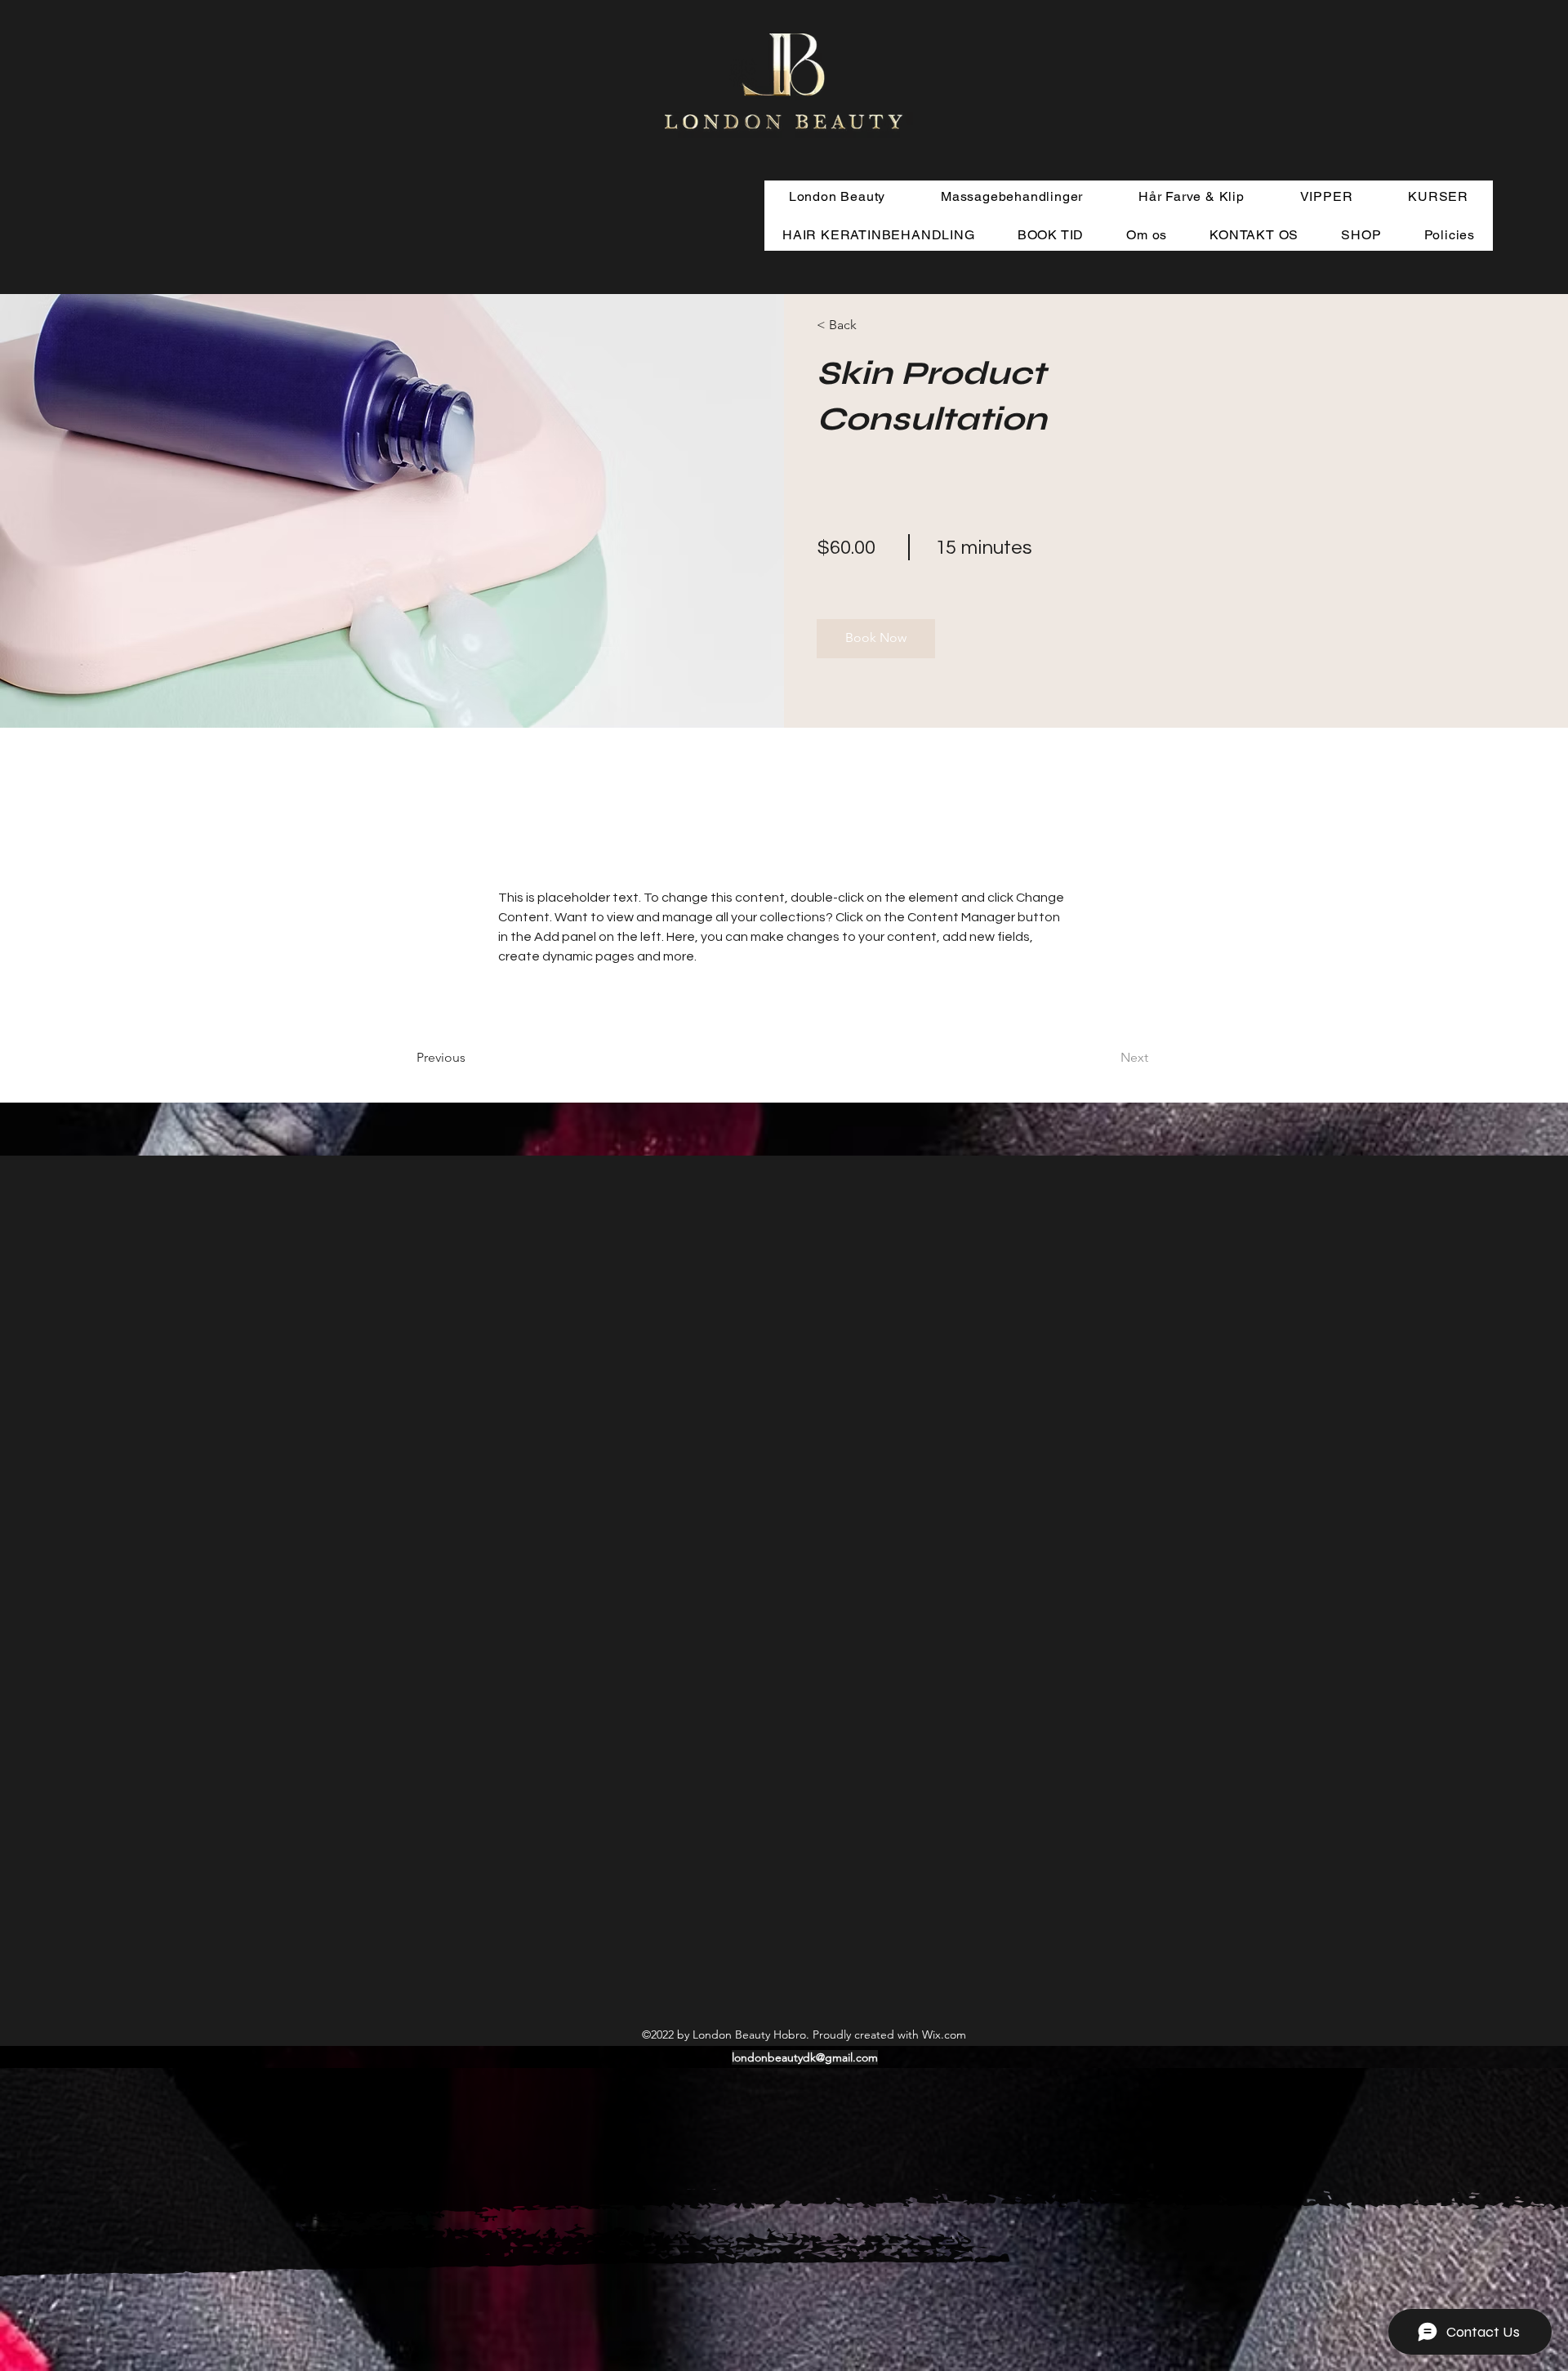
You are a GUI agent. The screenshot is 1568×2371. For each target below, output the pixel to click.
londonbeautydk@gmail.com (805, 2057)
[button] (864, 326)
